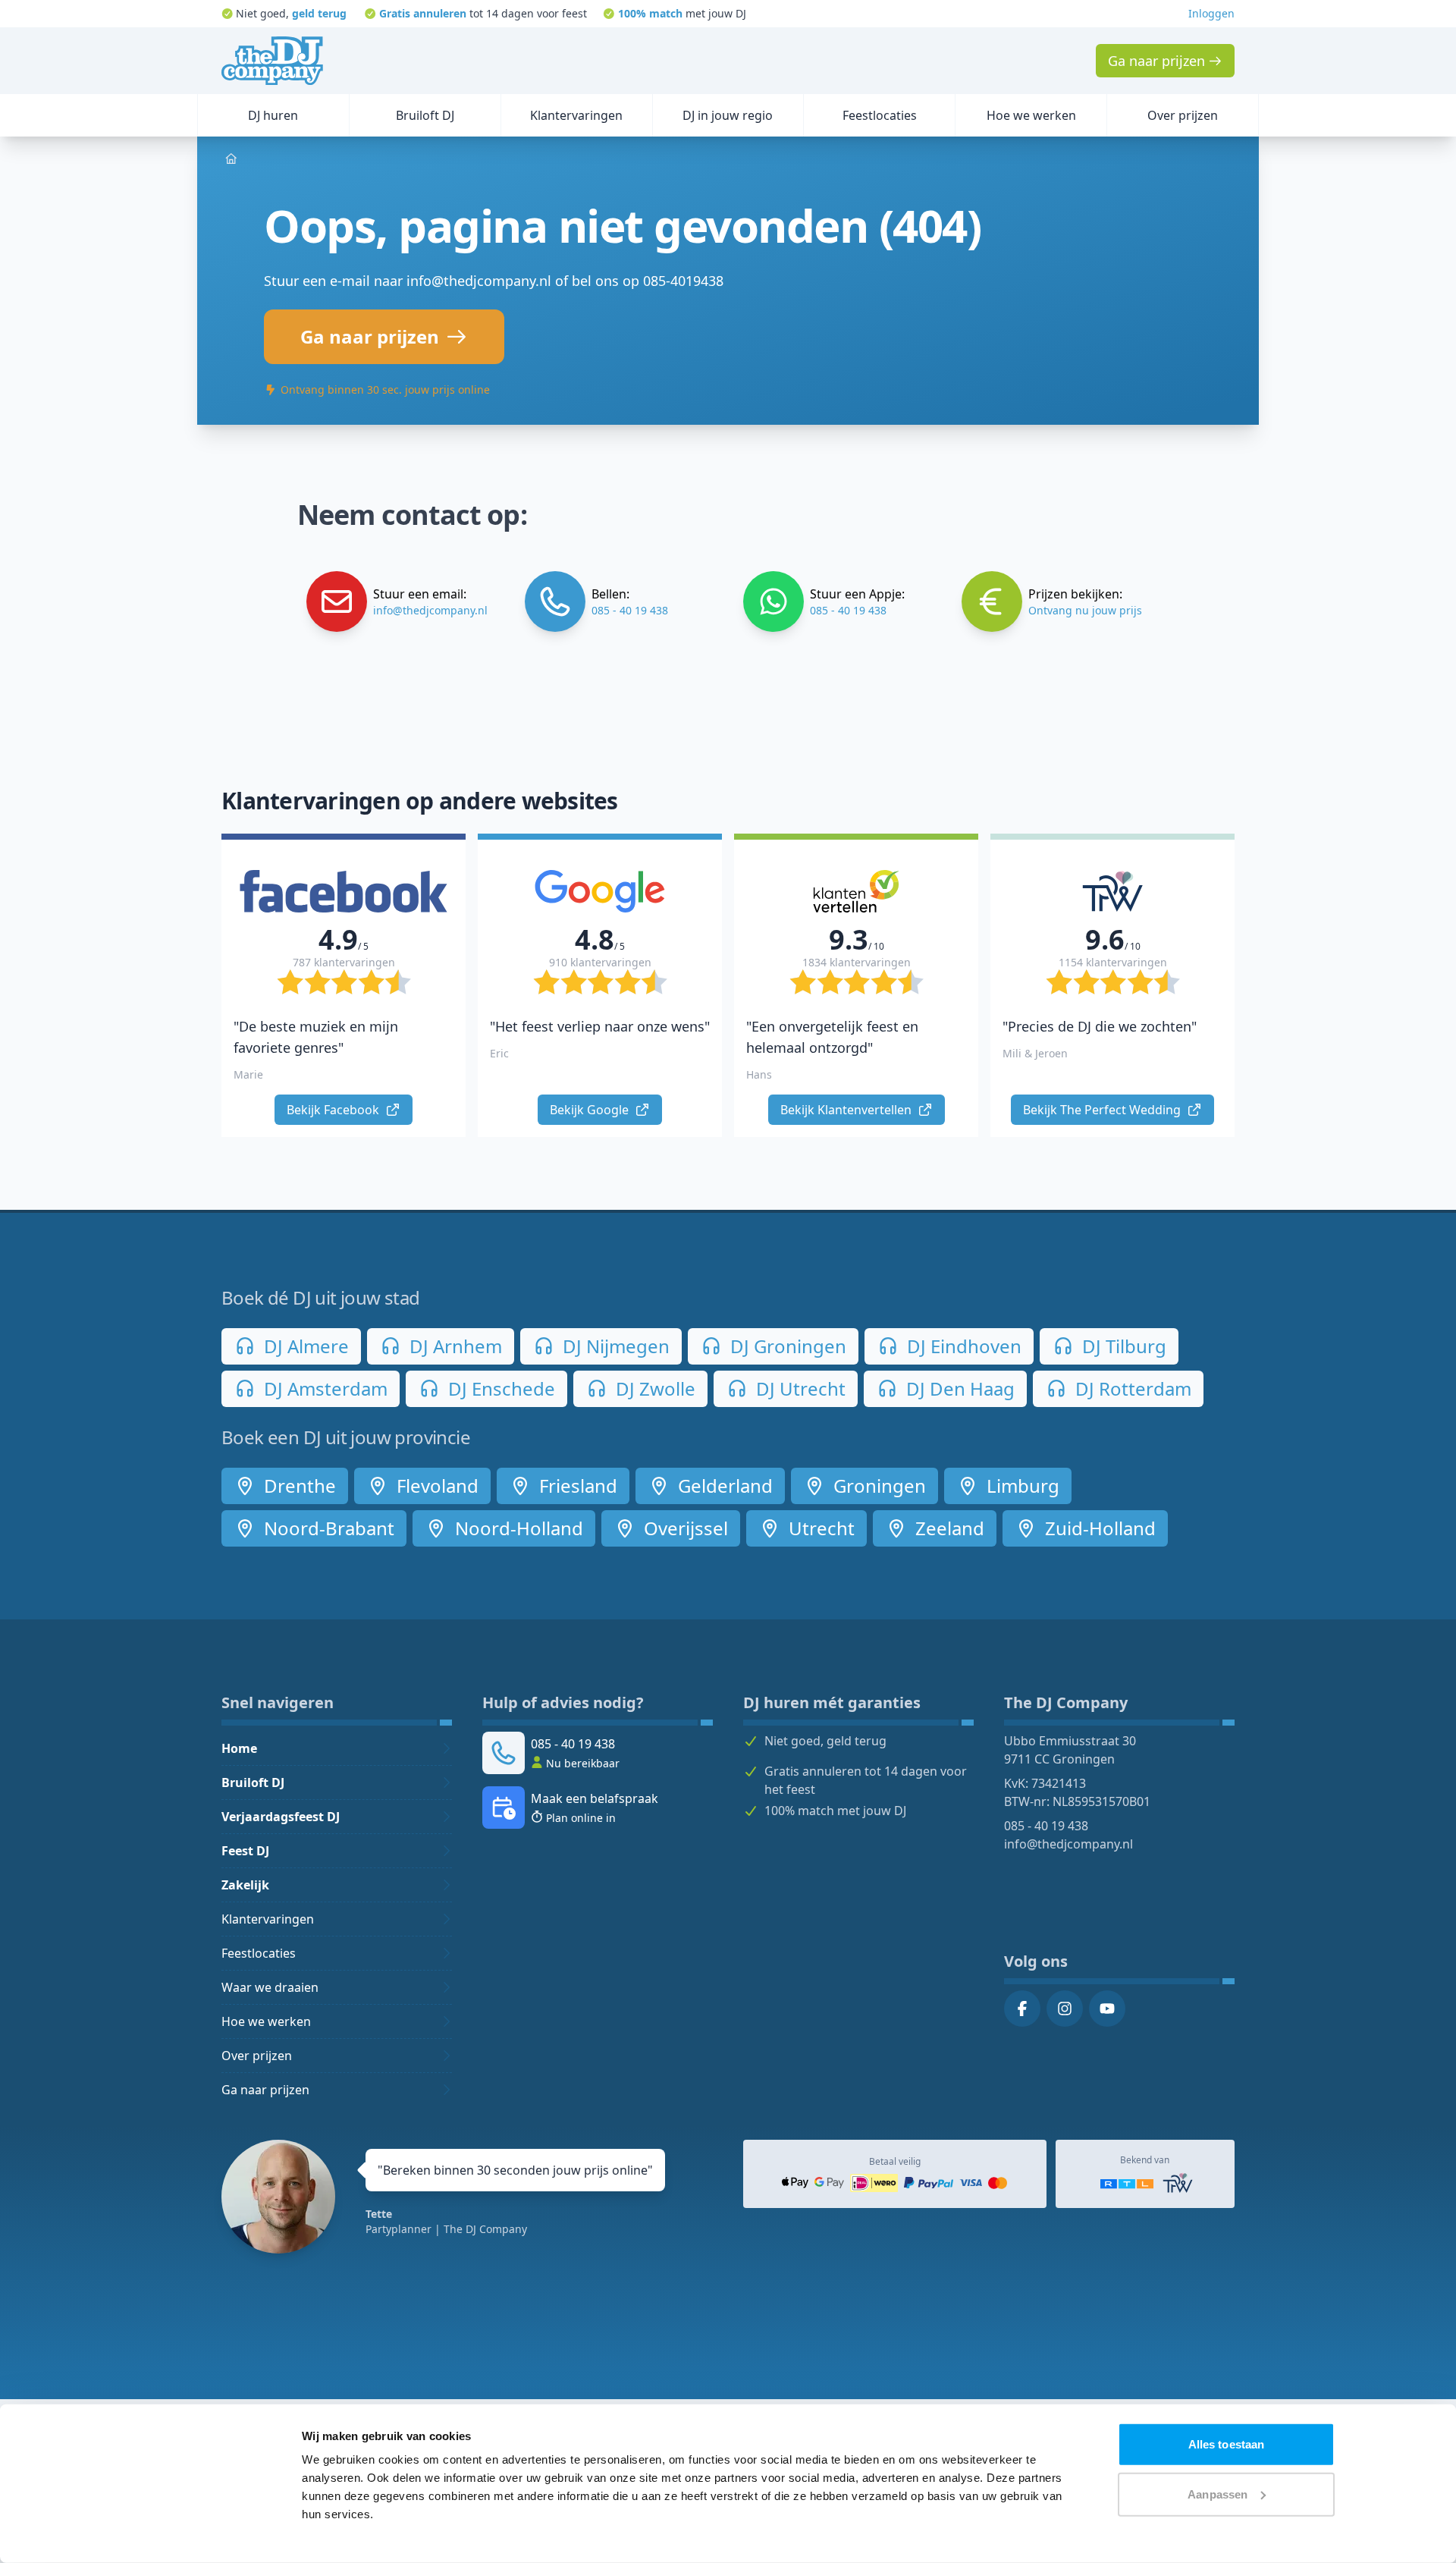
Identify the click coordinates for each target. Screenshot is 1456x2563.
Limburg (1021, 1486)
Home (239, 1748)
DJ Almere (304, 1346)
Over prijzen (257, 2056)
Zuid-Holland (1098, 1528)
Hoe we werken (266, 2021)
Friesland (576, 1486)
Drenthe (298, 1486)
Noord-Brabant (327, 1528)
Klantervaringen (268, 1919)
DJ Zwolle (653, 1388)
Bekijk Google (591, 1110)
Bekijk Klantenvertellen (847, 1110)
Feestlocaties (259, 1953)
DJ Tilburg (1122, 1346)
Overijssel (684, 1528)
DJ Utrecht (799, 1388)
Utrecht (819, 1528)
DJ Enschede (499, 1388)
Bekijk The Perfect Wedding (1103, 1110)
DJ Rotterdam (1131, 1388)
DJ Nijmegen (614, 1346)
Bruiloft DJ (253, 1782)
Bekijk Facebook (334, 1110)
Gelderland (723, 1486)
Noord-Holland (517, 1528)
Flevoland (435, 1486)
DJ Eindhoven (962, 1346)
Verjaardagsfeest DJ (281, 1817)
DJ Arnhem (453, 1346)
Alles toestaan (1226, 2444)
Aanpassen (1218, 2494)
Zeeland (948, 1528)
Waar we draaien (270, 1987)
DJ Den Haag (958, 1388)
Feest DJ (245, 1851)
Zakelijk (245, 1885)
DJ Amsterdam (323, 1388)
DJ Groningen (786, 1346)
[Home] (272, 61)
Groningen (877, 1486)
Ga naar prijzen (265, 2090)
